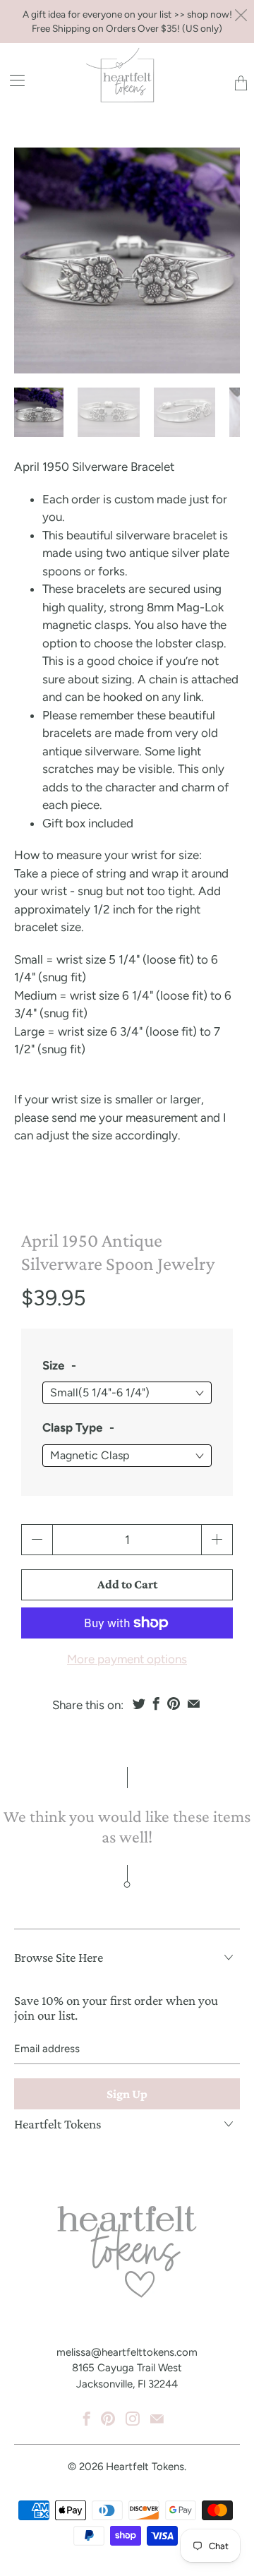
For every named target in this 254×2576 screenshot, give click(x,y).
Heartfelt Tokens (145, 2467)
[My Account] (12, 80)
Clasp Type (72, 1427)
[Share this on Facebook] (156, 1703)
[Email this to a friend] (194, 1703)
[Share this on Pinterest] (174, 1703)
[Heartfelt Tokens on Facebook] (87, 2419)
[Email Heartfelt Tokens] (157, 2419)
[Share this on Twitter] (139, 1703)
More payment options (127, 1659)
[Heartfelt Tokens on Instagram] (133, 2419)
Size (53, 1365)
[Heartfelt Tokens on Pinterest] (108, 2419)
